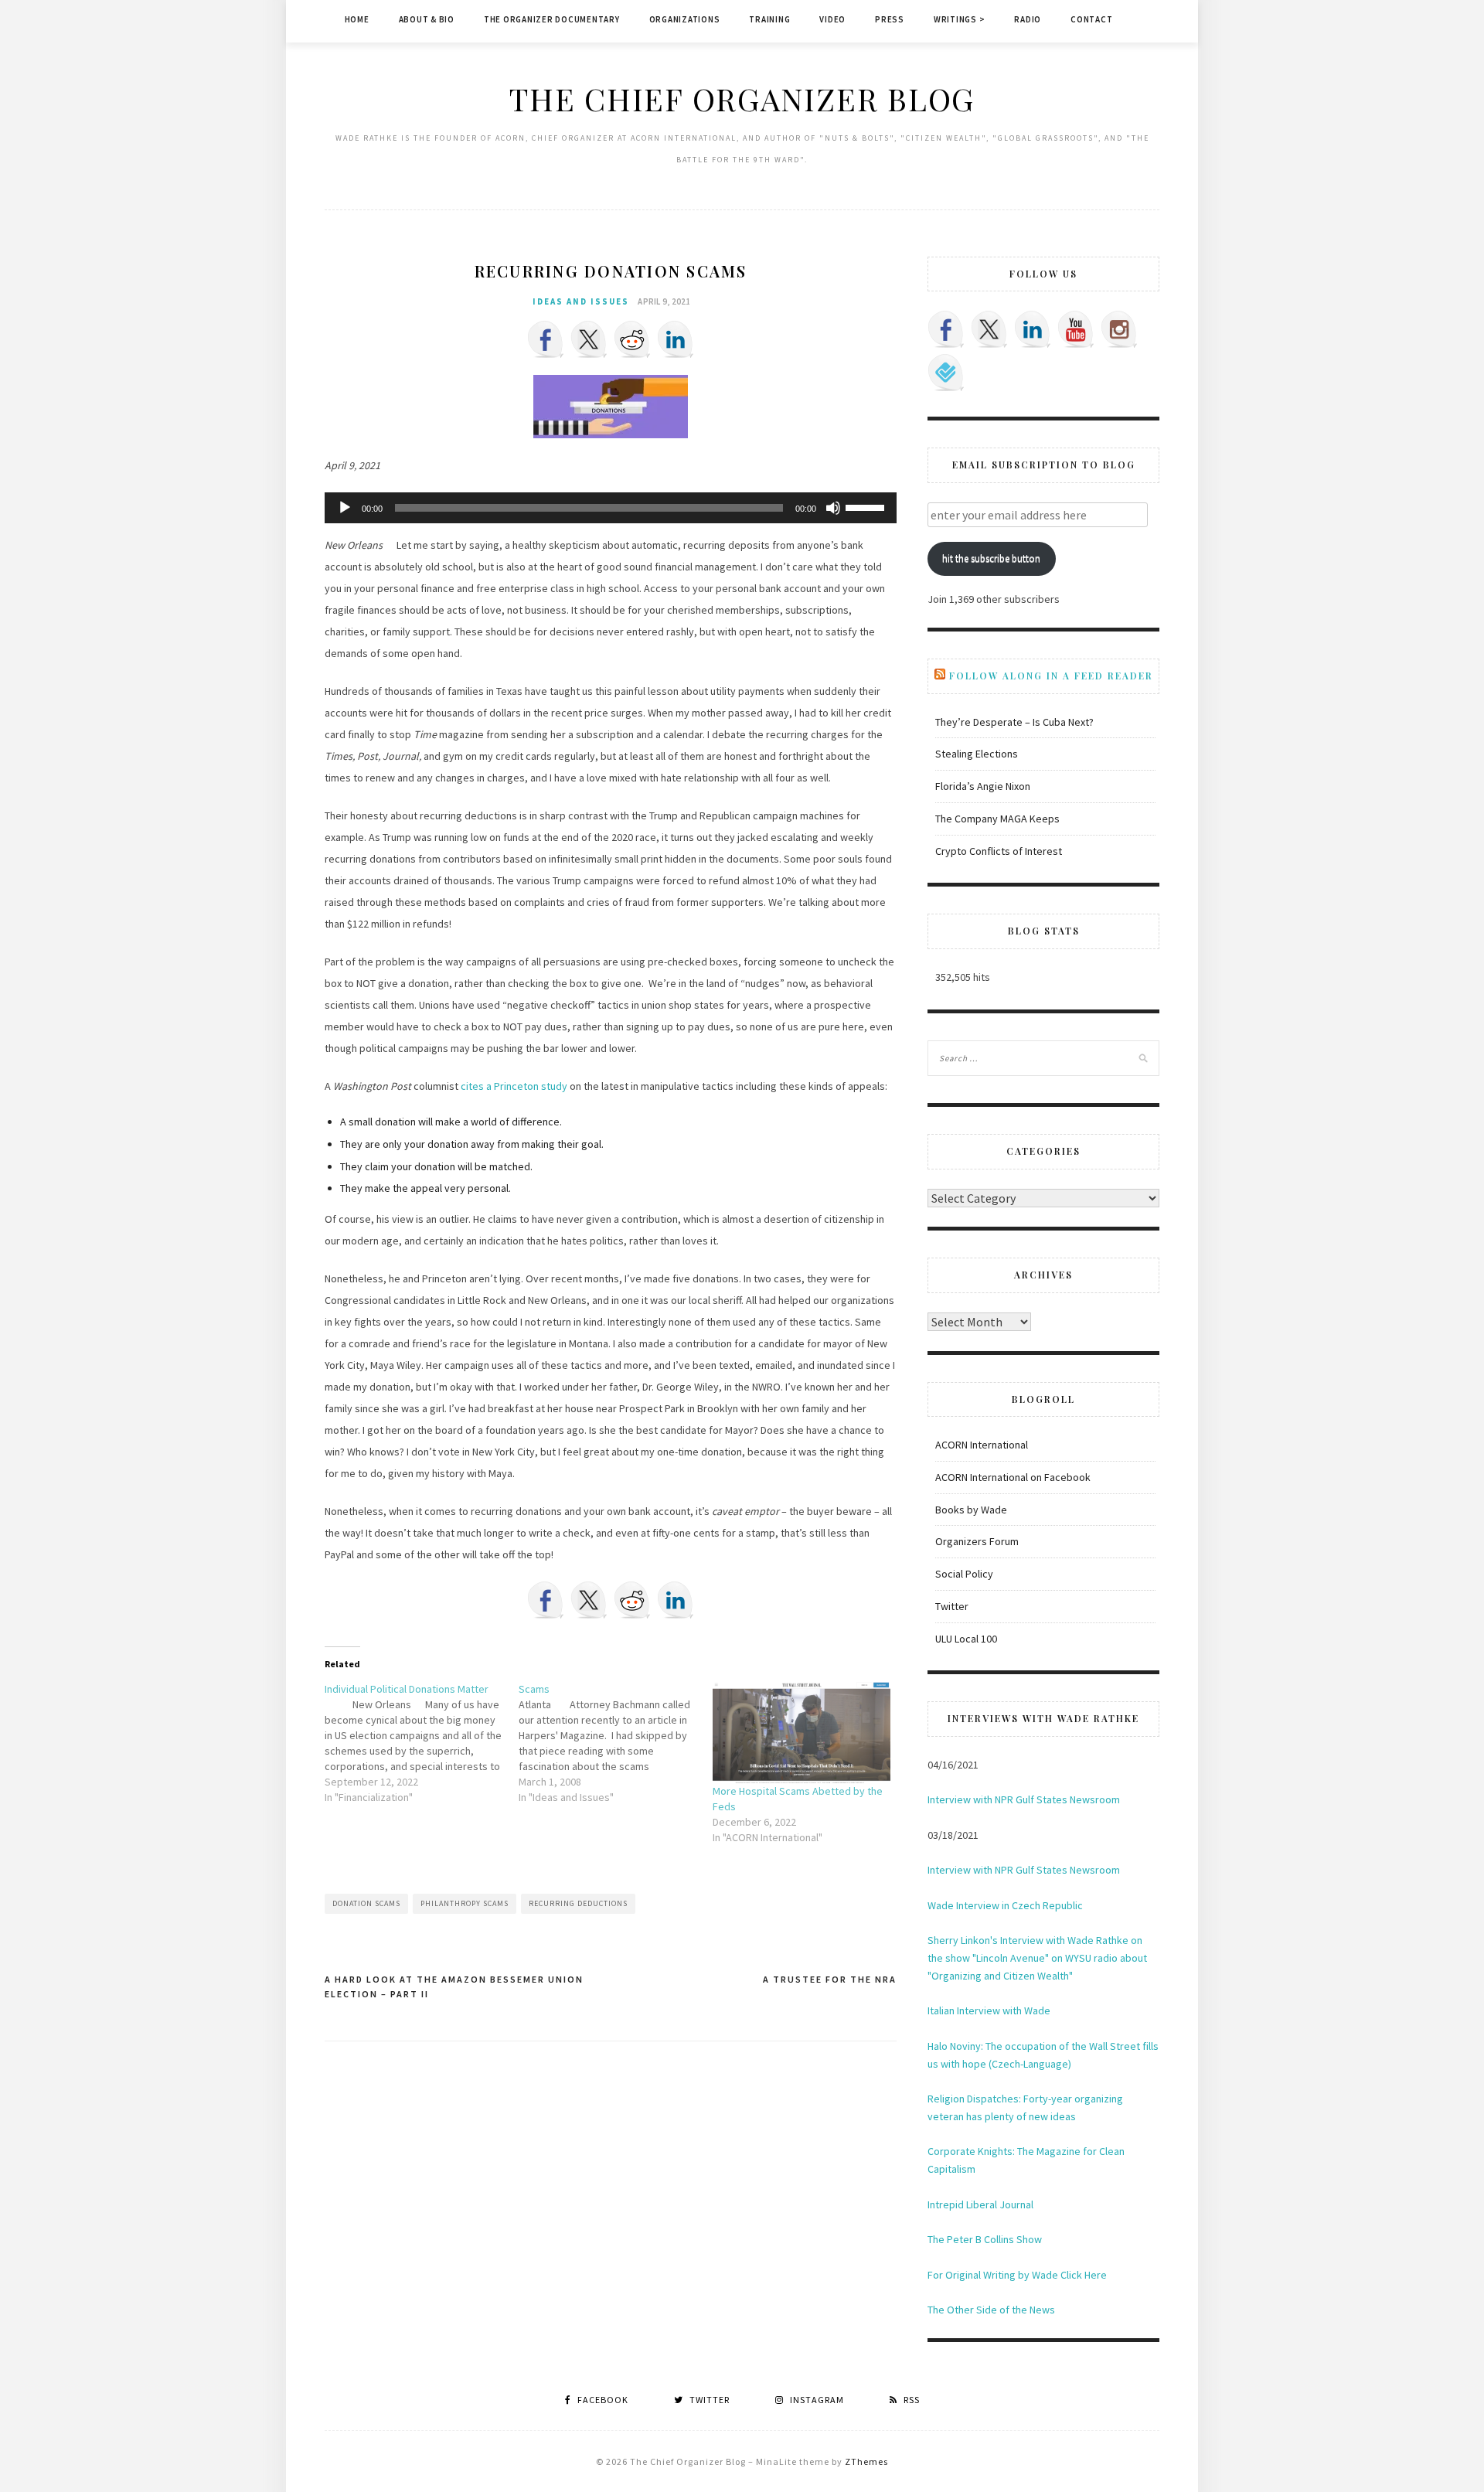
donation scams (366, 1903)
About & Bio (427, 19)
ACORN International (982, 1445)
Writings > (960, 19)
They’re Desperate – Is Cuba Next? (1014, 722)
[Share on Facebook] (546, 339)
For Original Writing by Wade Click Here (1017, 2275)
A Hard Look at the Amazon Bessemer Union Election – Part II (454, 1987)
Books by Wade (971, 1510)
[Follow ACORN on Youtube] (1076, 329)
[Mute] (833, 508)
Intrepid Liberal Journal (980, 2204)
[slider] (867, 506)
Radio (1028, 19)
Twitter (952, 1606)
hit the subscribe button (991, 558)
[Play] (345, 508)
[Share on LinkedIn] (676, 339)
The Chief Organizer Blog (742, 99)
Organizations (685, 19)
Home (357, 19)
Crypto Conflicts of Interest (999, 851)
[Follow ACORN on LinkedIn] (1033, 329)
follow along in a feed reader (1051, 676)
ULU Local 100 (966, 1639)
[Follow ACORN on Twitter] (989, 329)
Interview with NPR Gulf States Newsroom (1024, 1799)
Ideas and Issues (581, 301)
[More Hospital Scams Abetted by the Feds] (802, 1732)
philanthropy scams (465, 1903)
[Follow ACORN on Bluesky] (946, 373)
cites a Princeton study (514, 1086)
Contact (1091, 19)
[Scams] (616, 1743)
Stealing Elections (977, 754)
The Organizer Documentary (552, 19)
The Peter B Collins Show (985, 2239)
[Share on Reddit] (632, 339)
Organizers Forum (977, 1541)
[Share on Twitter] (589, 339)
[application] (611, 508)
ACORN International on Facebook (1013, 1477)
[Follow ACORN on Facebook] (946, 329)
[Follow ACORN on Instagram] (1119, 329)
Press (890, 19)
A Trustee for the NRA (830, 1979)
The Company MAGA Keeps (997, 819)
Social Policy (964, 1574)
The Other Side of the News (991, 2310)
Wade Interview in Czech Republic (1005, 1905)
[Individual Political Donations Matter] (422, 1743)
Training (769, 19)
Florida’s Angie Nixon (983, 786)
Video (832, 19)
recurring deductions (578, 1903)
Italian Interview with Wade (989, 2010)
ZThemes (866, 2461)
